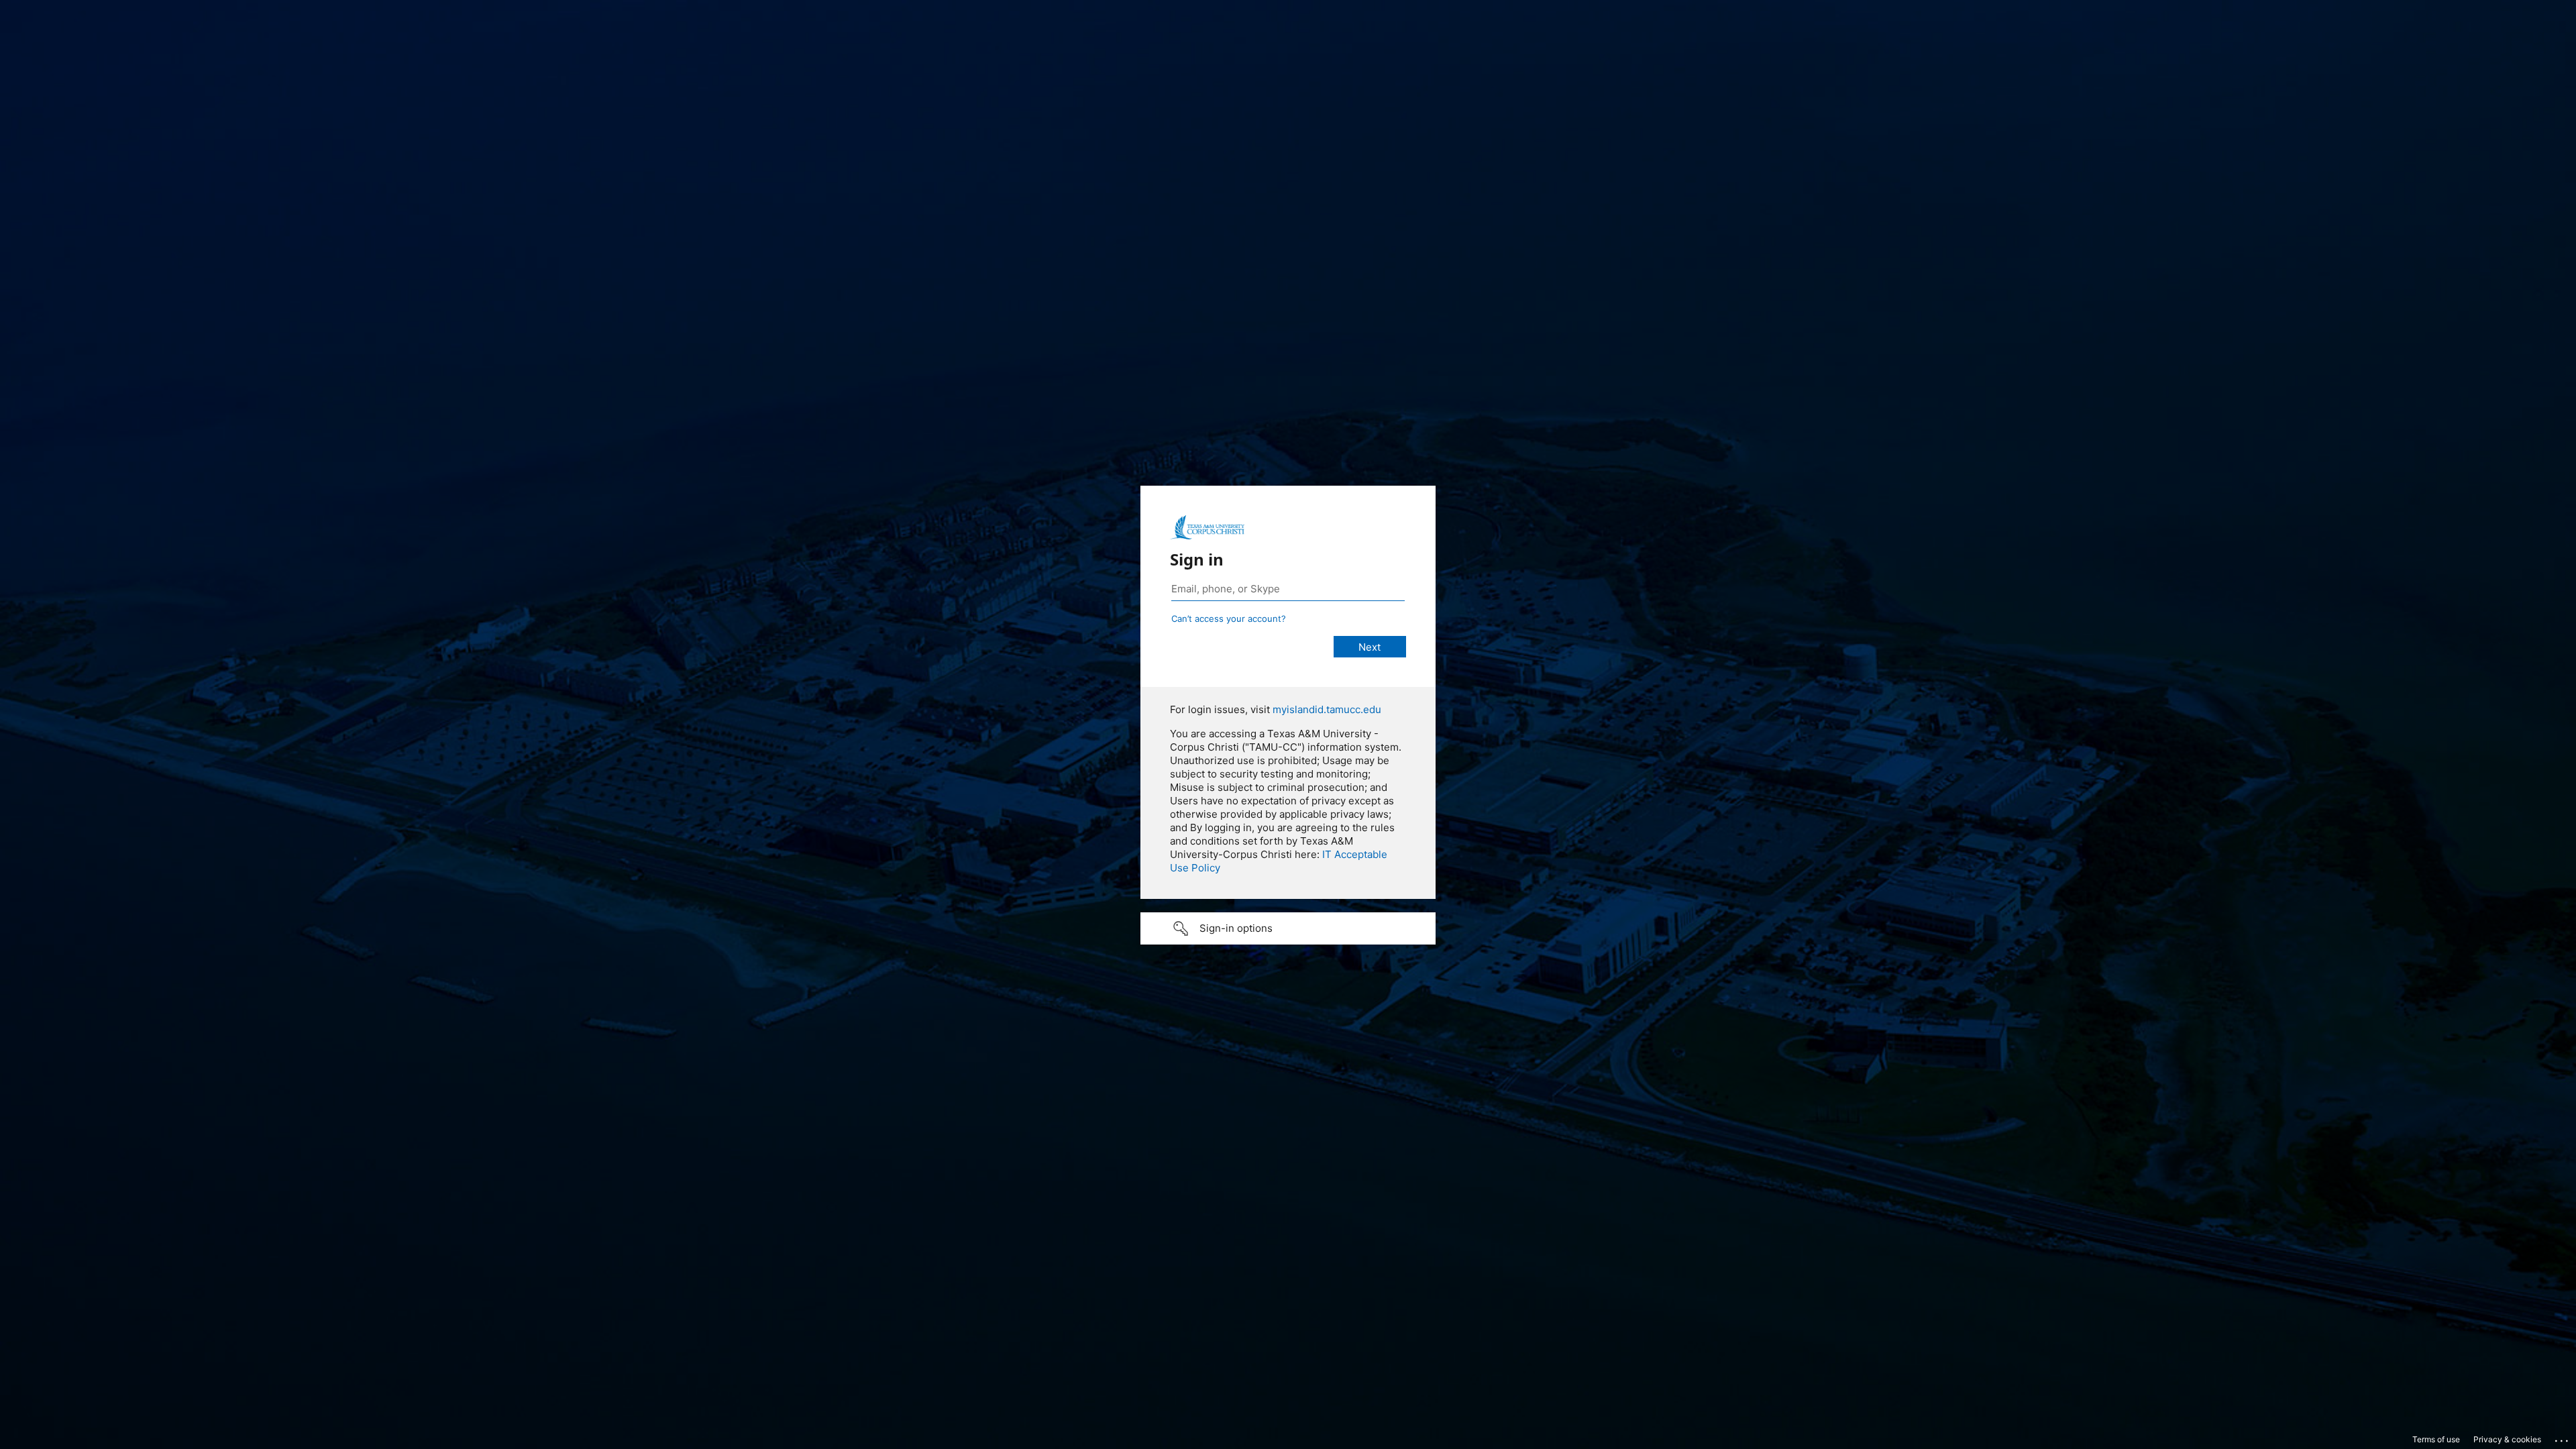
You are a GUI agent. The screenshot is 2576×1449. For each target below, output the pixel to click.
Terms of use (2436, 1439)
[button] (1288, 928)
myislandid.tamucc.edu (1327, 709)
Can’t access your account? (1229, 619)
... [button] (2563, 1438)
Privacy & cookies (2507, 1439)
